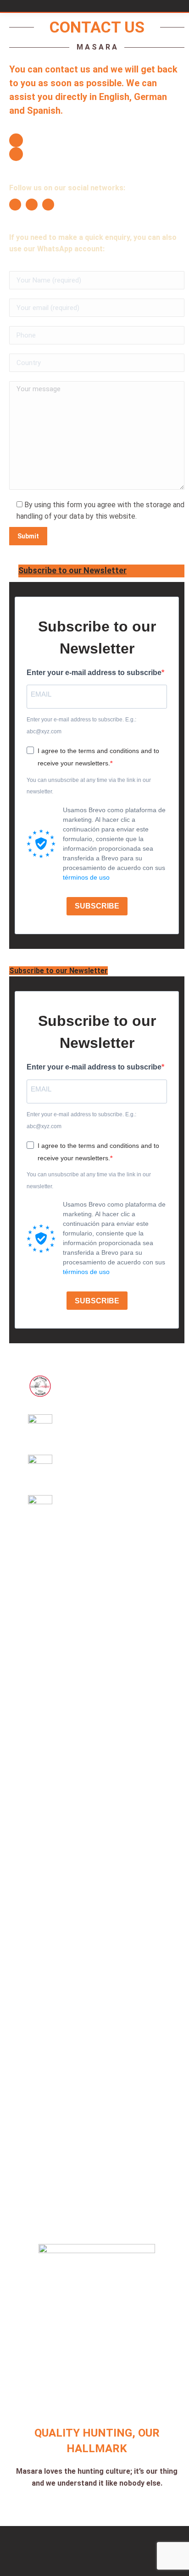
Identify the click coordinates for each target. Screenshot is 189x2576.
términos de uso (86, 877)
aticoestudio (108, 2544)
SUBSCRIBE (97, 906)
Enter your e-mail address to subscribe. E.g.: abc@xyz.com (81, 726)
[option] (40, 1386)
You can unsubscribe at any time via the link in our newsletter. (89, 786)
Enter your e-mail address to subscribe (94, 673)
